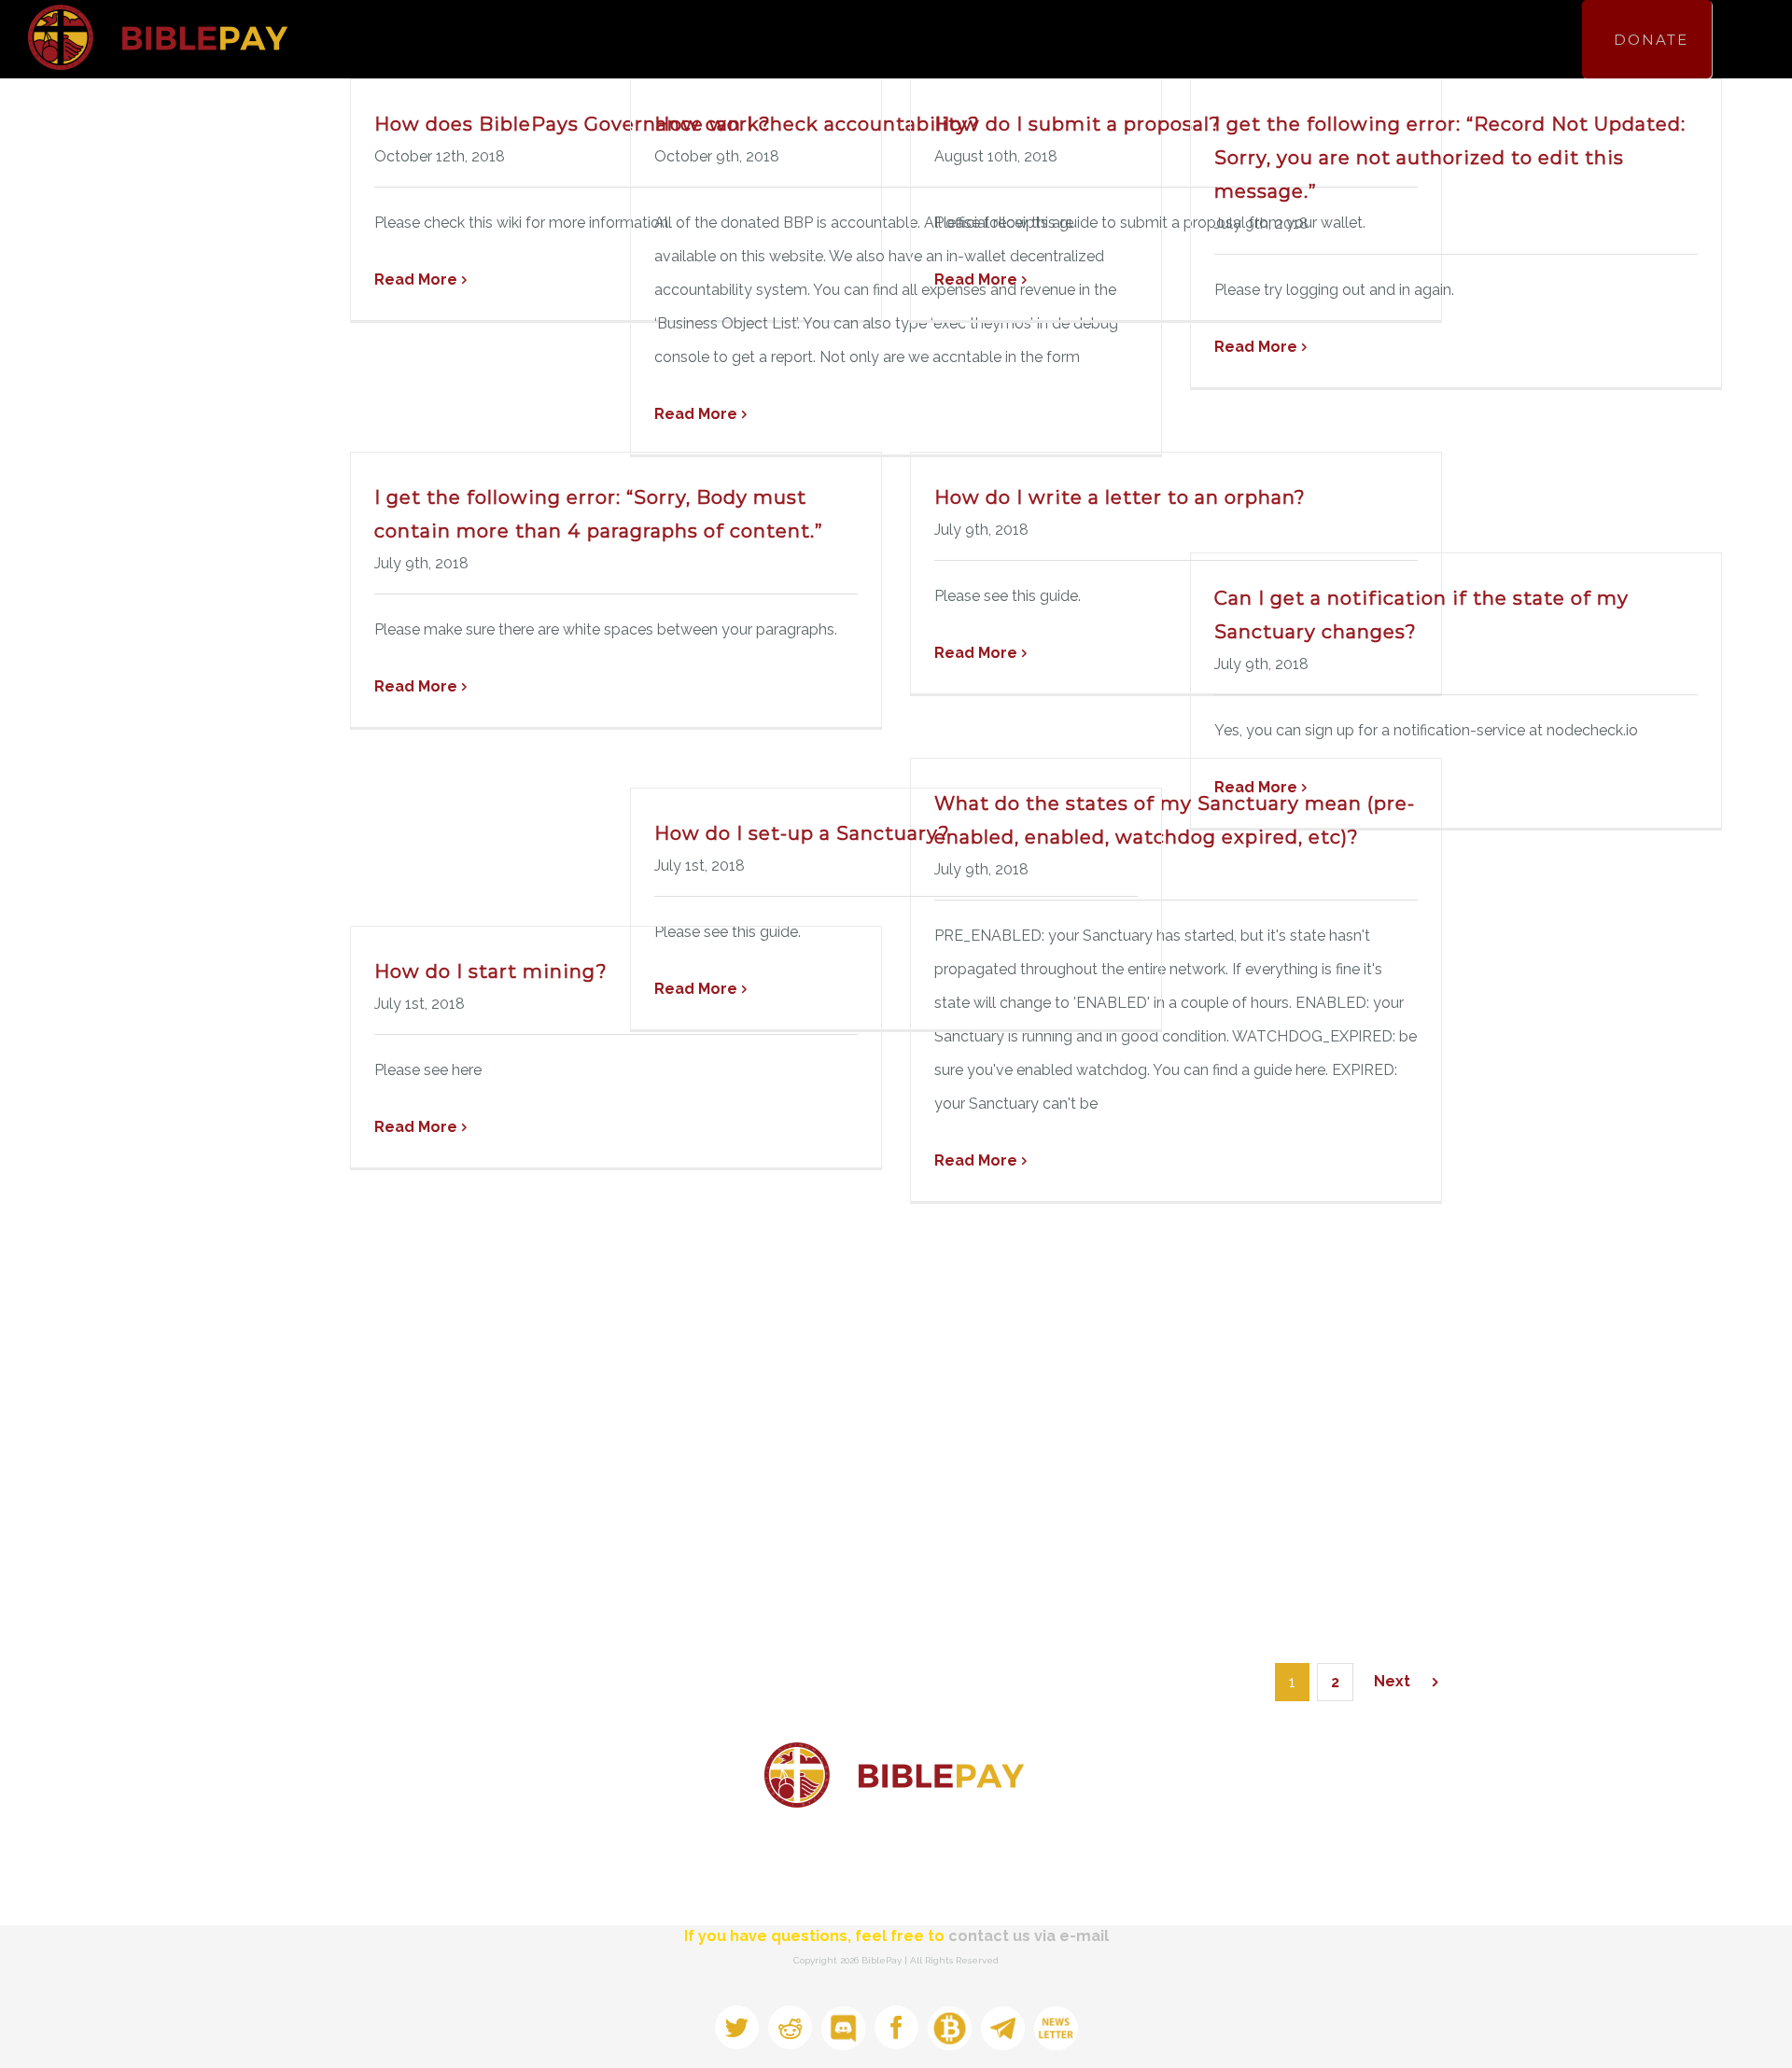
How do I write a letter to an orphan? (1120, 497)
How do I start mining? (491, 971)
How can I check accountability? (817, 124)
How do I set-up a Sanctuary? (802, 833)
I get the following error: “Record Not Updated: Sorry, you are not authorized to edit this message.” (1450, 158)
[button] (1733, 39)
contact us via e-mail (1029, 1936)
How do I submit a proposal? (1078, 124)
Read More (416, 279)
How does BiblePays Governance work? (573, 124)
